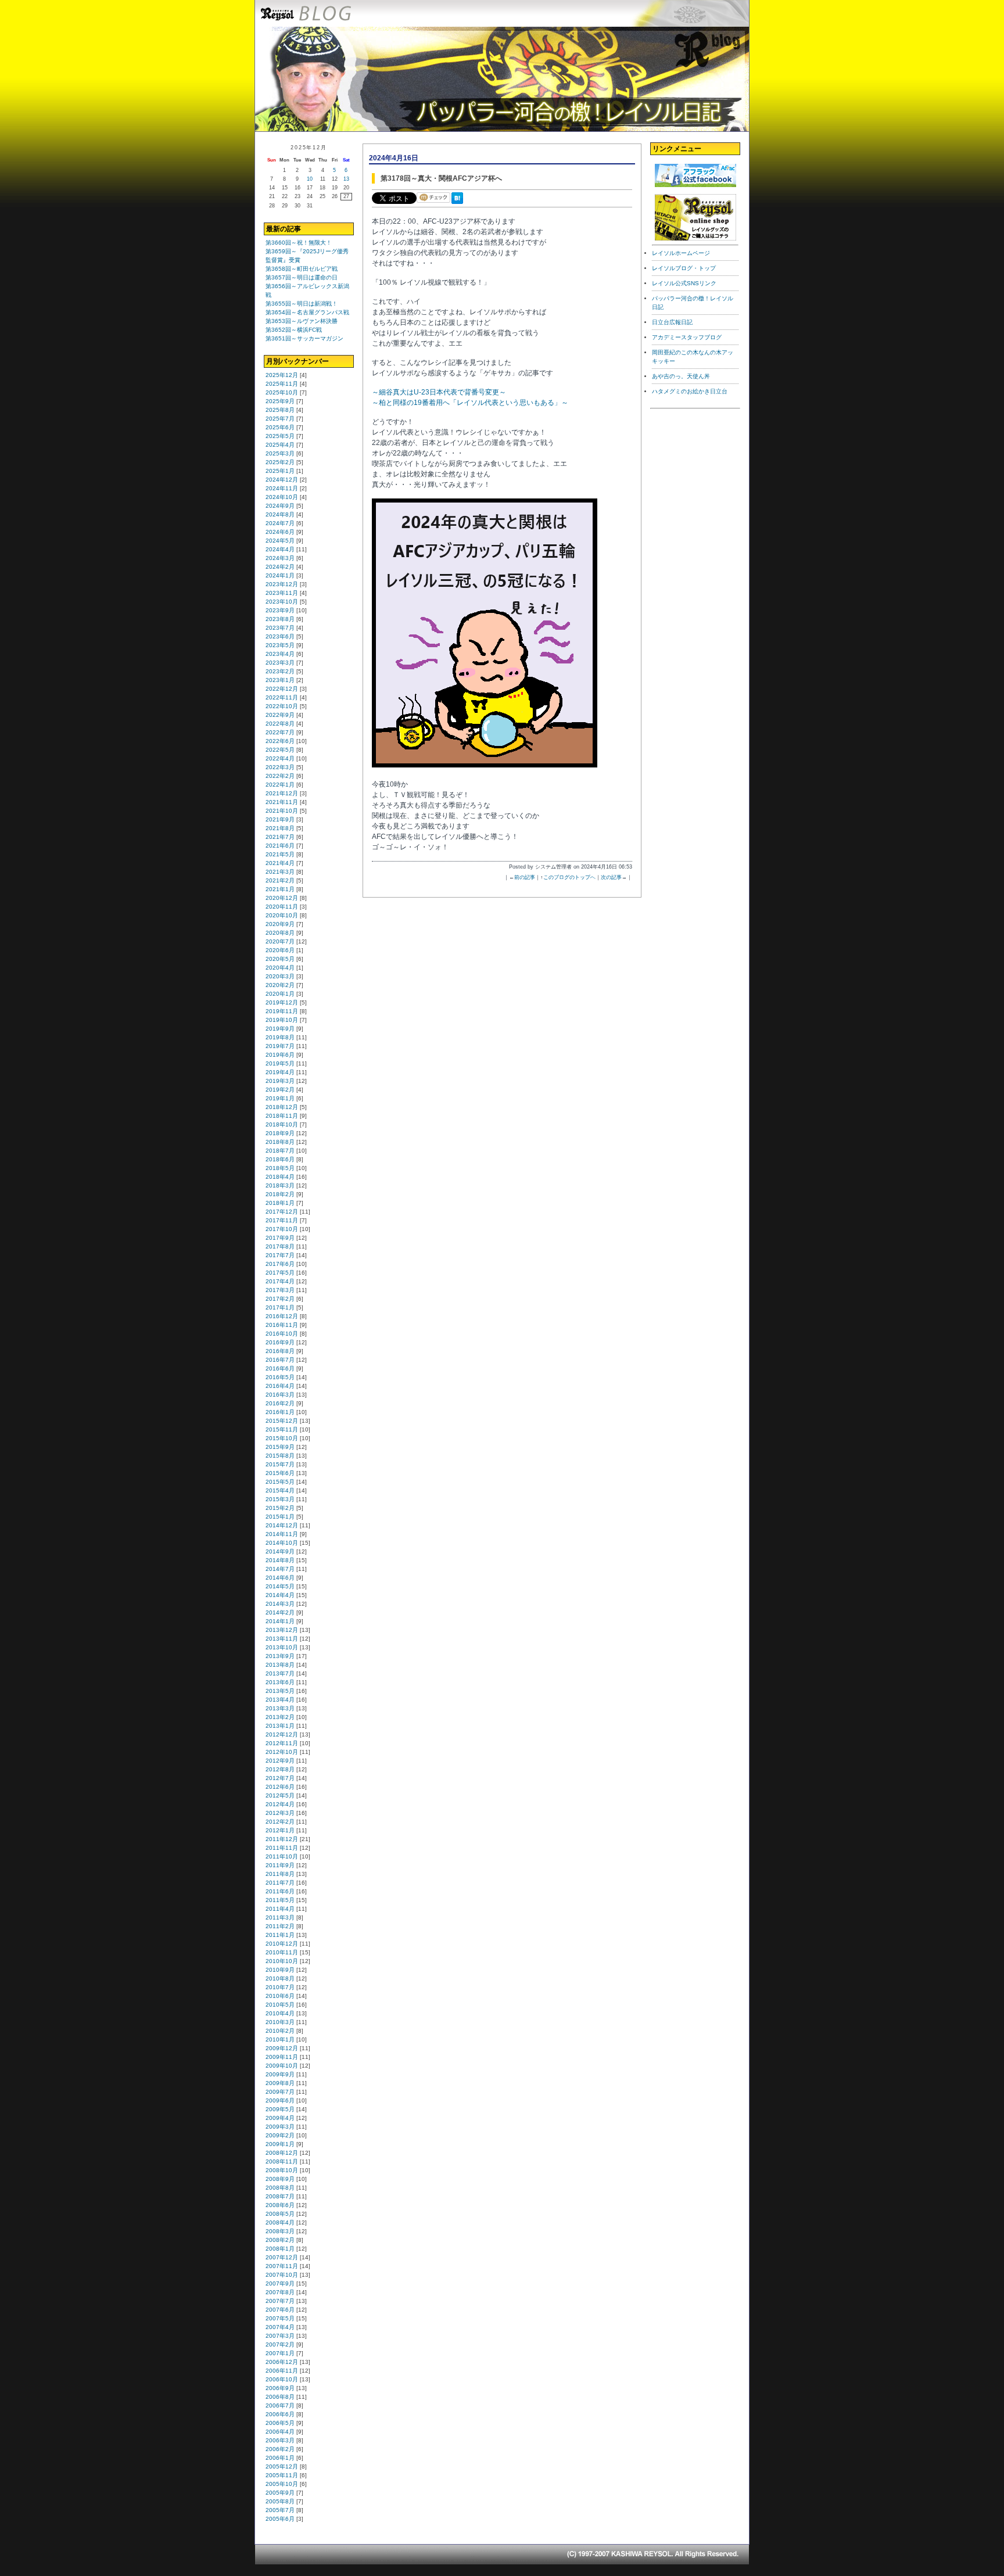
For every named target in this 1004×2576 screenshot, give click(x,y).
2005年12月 (282, 2466)
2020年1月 (280, 994)
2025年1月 (280, 471)
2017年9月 (280, 1238)
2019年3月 (280, 1081)
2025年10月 (282, 392)
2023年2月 (280, 671)
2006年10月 (282, 2379)
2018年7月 (280, 1151)
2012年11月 (282, 1743)
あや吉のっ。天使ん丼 (681, 376)
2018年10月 (282, 1124)
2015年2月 (280, 1508)
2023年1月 (280, 680)
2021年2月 (280, 880)
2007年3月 (280, 2336)
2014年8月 (280, 1560)
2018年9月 (280, 1133)
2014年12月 (282, 1525)
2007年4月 (280, 2327)
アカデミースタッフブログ (687, 337)
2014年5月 (280, 1586)
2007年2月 (280, 2344)
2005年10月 (282, 2484)
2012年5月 (280, 1795)
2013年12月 (282, 1630)
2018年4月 (280, 1177)
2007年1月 (280, 2353)
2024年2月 (280, 567)
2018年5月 (280, 1168)
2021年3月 (280, 872)
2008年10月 (282, 2170)
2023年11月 (282, 593)
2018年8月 (280, 1142)
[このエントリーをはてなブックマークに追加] (460, 204)
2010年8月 (280, 1978)
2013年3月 (280, 1708)
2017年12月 (282, 1212)
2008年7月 (280, 2196)
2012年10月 (282, 1752)
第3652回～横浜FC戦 (294, 330)
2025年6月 (280, 427)
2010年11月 (282, 1952)
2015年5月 (280, 1482)
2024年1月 (280, 575)
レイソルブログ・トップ (684, 268)
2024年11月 (282, 488)
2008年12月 (282, 2153)
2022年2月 (280, 776)
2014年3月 (280, 1604)
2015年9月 (280, 1447)
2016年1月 (280, 1412)
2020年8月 (280, 933)
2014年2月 (280, 1612)
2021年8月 (280, 828)
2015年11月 (282, 1429)
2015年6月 (280, 1473)
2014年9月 (280, 1551)
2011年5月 (280, 1900)
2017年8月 (280, 1246)
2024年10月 (282, 497)
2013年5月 (280, 1691)
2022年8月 (280, 724)
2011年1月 (280, 1935)
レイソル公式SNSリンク (684, 283)
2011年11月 (282, 1848)
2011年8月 (280, 1874)
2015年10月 (282, 1438)
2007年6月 (280, 2310)
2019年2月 (280, 1090)
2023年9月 (280, 610)
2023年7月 (280, 628)
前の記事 (525, 877)
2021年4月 (280, 863)
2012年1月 (280, 1830)
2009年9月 (280, 2074)
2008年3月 (280, 2231)
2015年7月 (280, 1464)
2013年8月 (280, 1665)
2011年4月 (280, 1909)
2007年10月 (282, 2275)
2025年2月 (280, 462)
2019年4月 (280, 1072)
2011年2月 (280, 1926)
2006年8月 (280, 2397)
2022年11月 (282, 697)
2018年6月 (280, 1159)
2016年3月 (280, 1395)
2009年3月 (280, 2127)
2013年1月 (280, 1726)
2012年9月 (280, 1761)
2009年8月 (280, 2083)
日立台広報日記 (672, 322)
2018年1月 (280, 1203)
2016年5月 (280, 1377)
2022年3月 (280, 767)
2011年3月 (280, 1917)
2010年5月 (280, 2005)
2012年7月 (280, 1778)
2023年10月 (282, 602)
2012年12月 (282, 1734)
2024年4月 (280, 549)
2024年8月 (280, 514)
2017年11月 (282, 1220)
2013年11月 (282, 1639)
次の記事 (611, 877)
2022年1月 (280, 785)
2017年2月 (280, 1299)
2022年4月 (280, 758)
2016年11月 (282, 1325)
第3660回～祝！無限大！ (299, 243)
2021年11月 (282, 802)
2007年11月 (282, 2266)
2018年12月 (282, 1107)
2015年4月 (280, 1490)
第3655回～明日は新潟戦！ (302, 304)
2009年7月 (280, 2092)
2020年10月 (282, 915)
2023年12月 (282, 584)
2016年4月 (280, 1386)
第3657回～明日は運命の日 (302, 277)
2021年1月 (280, 889)
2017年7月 (280, 1255)
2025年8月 (280, 410)
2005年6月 (280, 2519)
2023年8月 (280, 619)
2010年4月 (280, 2013)
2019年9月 (280, 1029)
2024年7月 (280, 523)
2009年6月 (280, 2100)
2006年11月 (282, 2371)
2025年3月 (280, 453)
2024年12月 (282, 480)
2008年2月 (280, 2240)
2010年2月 (280, 2031)
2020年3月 (280, 976)
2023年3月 (280, 663)
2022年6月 (280, 741)
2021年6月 (280, 846)
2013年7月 (280, 1673)
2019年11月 (282, 1011)
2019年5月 (280, 1063)
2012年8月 (280, 1769)
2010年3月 (280, 2022)
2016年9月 (280, 1342)
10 (310, 179)
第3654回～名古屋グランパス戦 (307, 312)
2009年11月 (282, 2057)
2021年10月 (282, 811)
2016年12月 (282, 1316)
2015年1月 (280, 1517)
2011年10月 (282, 1856)
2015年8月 (280, 1456)
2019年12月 (282, 1002)
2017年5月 (280, 1273)
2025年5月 (280, 436)
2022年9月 (280, 715)
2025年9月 (280, 401)
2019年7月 (280, 1046)
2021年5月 (280, 854)
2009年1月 (280, 2144)
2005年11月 (282, 2475)
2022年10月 (282, 706)
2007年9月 (280, 2283)
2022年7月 (280, 732)
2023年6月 (280, 636)
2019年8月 (280, 1037)
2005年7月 (280, 2510)
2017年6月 (280, 1264)
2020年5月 (280, 959)
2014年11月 (282, 1534)
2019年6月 (280, 1055)
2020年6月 (280, 950)
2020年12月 (282, 898)
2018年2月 (280, 1194)
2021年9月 (280, 819)
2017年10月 (282, 1229)
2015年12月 (282, 1421)
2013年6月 (280, 1682)
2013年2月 (280, 1717)
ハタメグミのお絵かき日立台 (690, 391)
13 (346, 179)
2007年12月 (282, 2257)
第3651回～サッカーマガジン (304, 338)
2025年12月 (282, 375)
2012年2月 (280, 1822)
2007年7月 (280, 2301)
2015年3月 (280, 1499)
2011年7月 (280, 1883)
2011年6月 (280, 1891)
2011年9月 (280, 1865)
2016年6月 (280, 1368)
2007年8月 (280, 2292)
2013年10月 (282, 1647)
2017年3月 (280, 1290)
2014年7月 (280, 1569)
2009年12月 (282, 2048)
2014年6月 (280, 1578)
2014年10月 (282, 1543)
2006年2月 (280, 2449)
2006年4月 (280, 2432)
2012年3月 (280, 1813)
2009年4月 (280, 2118)
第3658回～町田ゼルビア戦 (302, 269)
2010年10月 (282, 1961)
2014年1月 (280, 1621)
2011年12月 (282, 1839)
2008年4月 (280, 2222)
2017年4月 (280, 1281)
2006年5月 (280, 2423)
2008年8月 (280, 2188)
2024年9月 (280, 506)
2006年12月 (282, 2362)
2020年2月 (280, 985)
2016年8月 (280, 1351)
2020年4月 (280, 968)
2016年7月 (280, 1360)
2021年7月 (280, 837)
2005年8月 (280, 2501)
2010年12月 (282, 1944)
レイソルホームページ (681, 253)
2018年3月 (280, 1185)
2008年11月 (282, 2161)
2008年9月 (280, 2179)
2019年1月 (280, 1098)
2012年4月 (280, 1804)
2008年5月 (280, 2214)
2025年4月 (280, 445)
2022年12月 (282, 689)
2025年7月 (280, 419)
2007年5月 (280, 2318)
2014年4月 (280, 1595)
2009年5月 (280, 2109)
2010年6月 (280, 1996)
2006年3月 (280, 2440)
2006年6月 (280, 2414)
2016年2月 (280, 1403)
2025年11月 (282, 384)
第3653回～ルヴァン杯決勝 (302, 321)
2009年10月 (282, 2066)
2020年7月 (280, 941)
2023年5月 (280, 645)
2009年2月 (280, 2135)
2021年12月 (282, 793)
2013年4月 (280, 1700)
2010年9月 (280, 1970)
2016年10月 (282, 1334)
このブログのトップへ (569, 877)
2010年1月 (280, 2039)
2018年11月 (282, 1116)
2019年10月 (282, 1020)
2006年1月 (280, 2458)
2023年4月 (280, 654)
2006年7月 (280, 2405)
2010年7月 (280, 1987)
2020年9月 (280, 924)
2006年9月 (280, 2388)
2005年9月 (280, 2493)
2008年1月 (280, 2249)
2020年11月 (282, 907)
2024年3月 (280, 558)
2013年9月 (280, 1656)
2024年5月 (280, 541)
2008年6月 (280, 2205)
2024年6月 (280, 532)
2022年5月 (280, 750)
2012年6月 (280, 1787)
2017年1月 (280, 1307)
